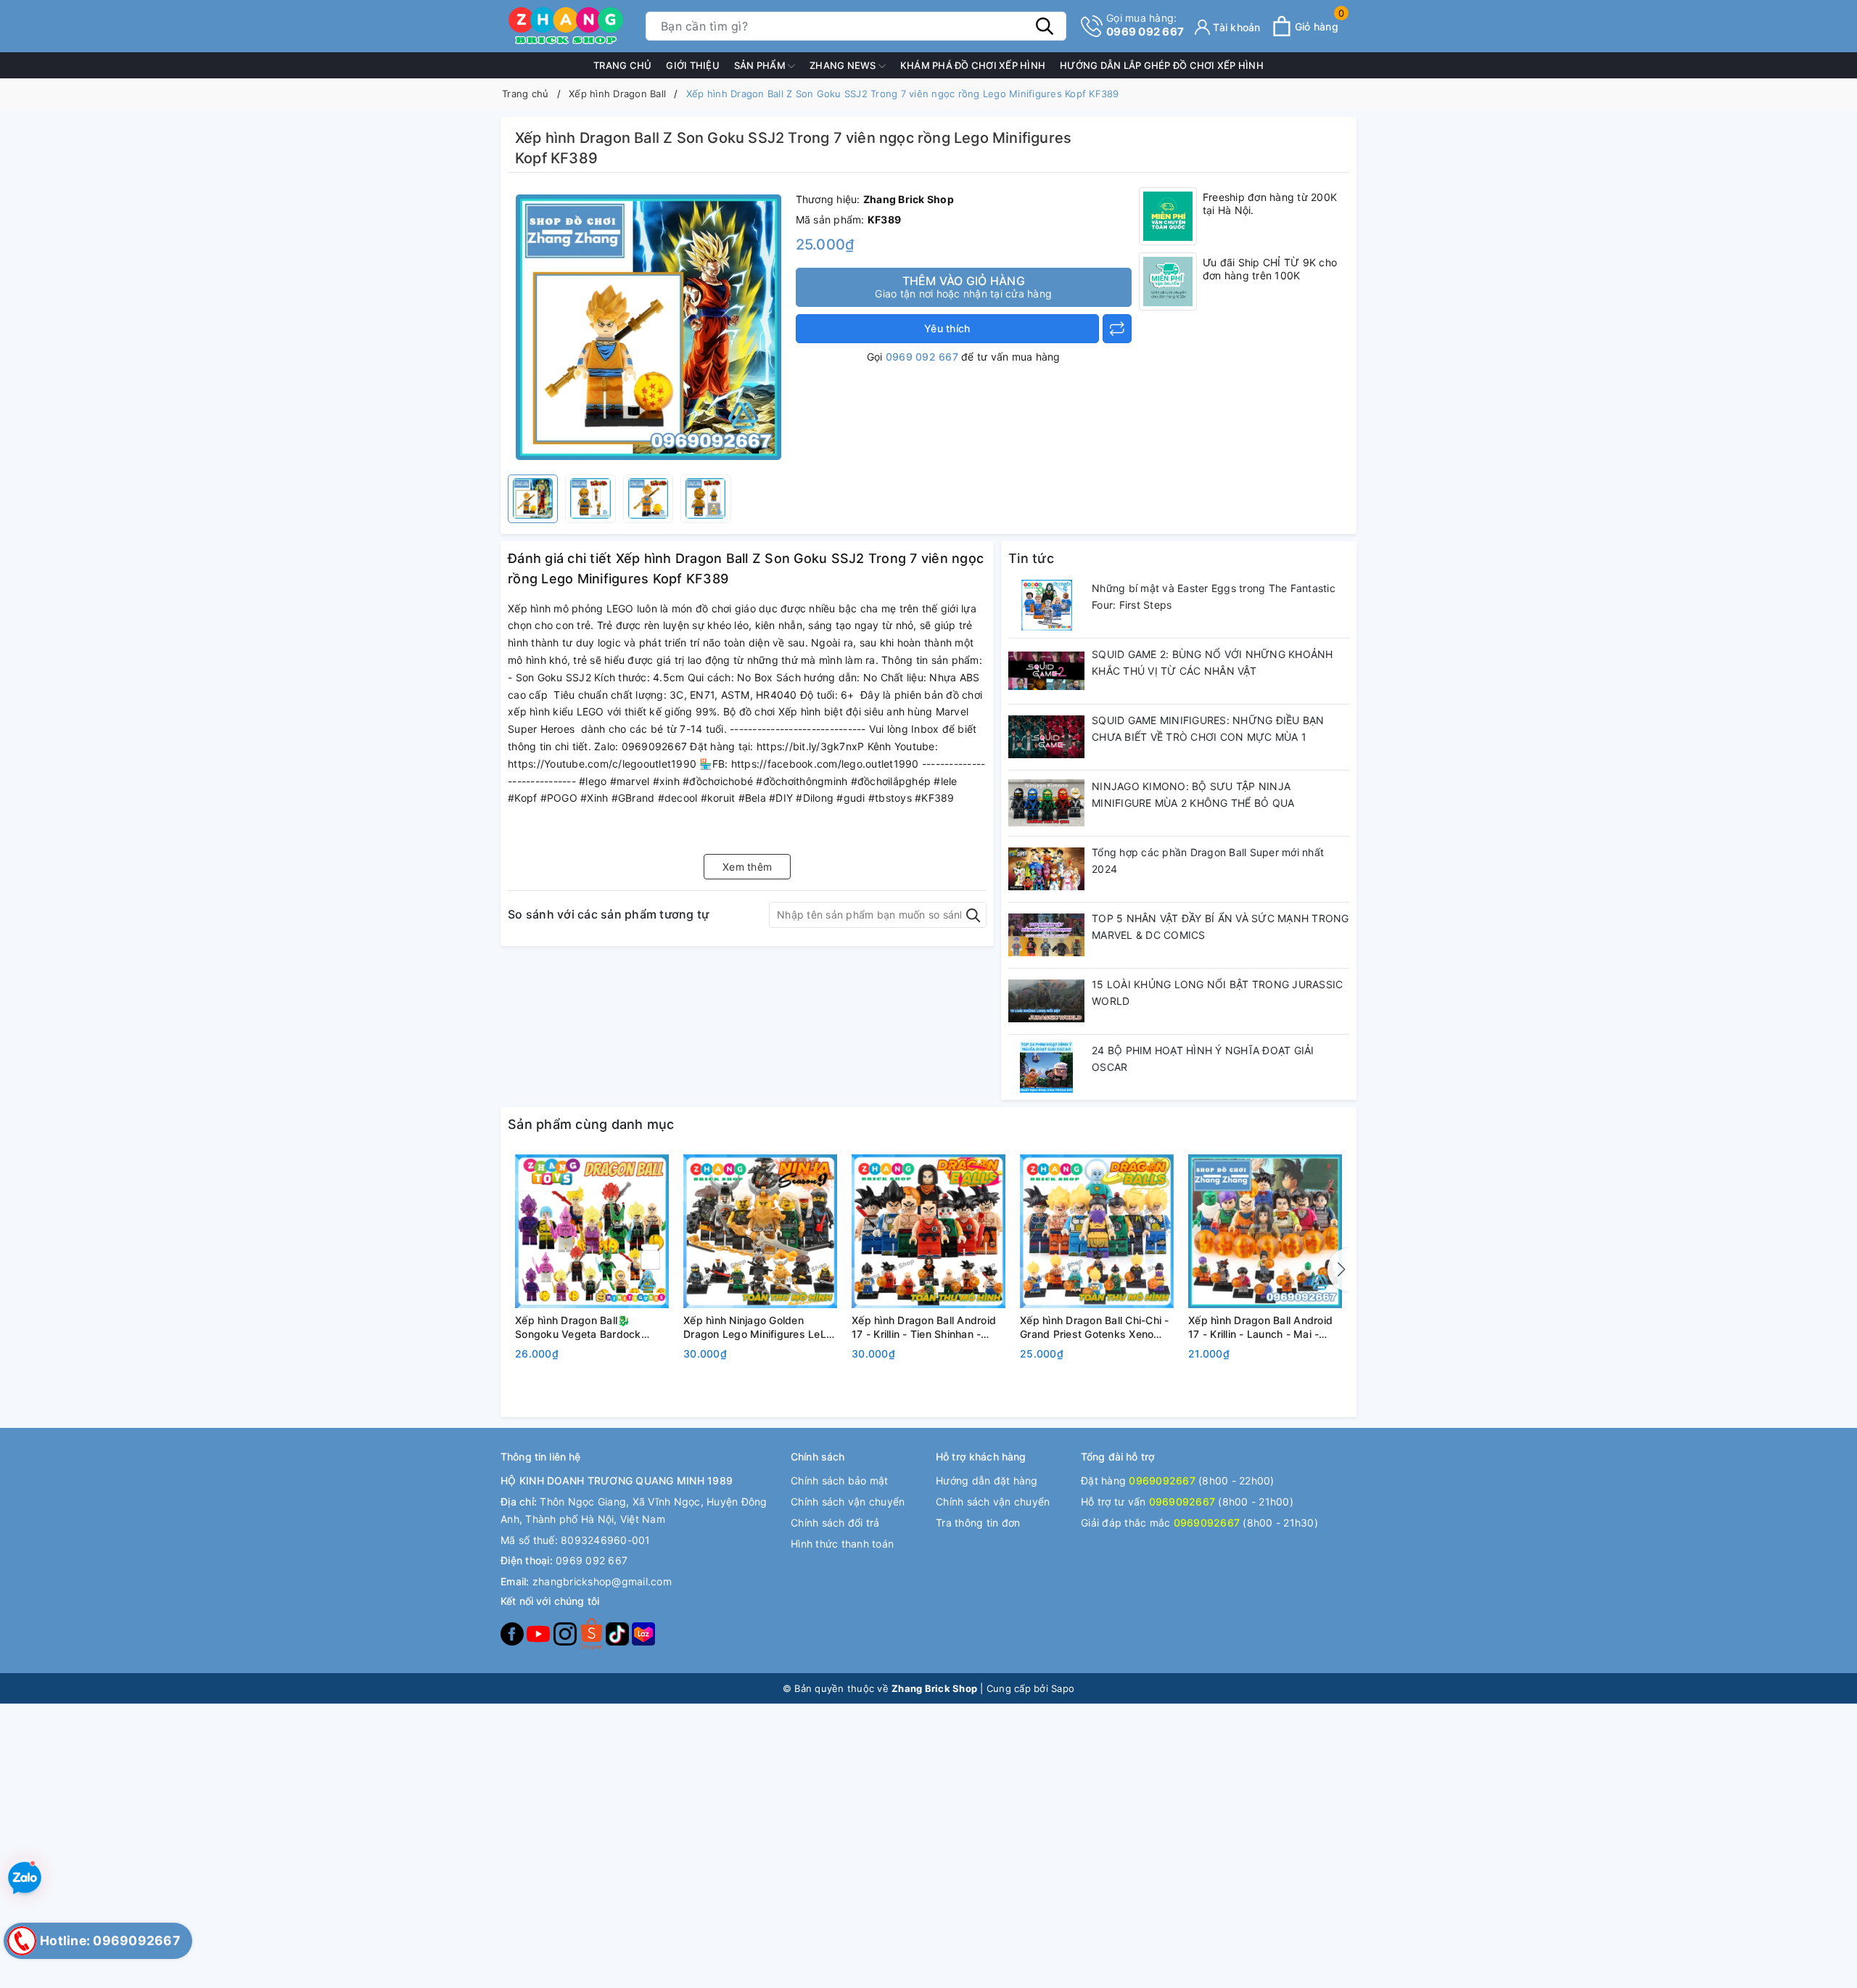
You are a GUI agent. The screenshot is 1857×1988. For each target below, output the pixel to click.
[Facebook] (514, 1633)
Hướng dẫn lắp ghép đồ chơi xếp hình (1162, 65)
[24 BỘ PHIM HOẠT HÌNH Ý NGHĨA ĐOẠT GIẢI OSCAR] (1046, 1067)
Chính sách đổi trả (835, 1523)
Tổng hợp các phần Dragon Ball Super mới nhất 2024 (1208, 861)
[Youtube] (540, 1633)
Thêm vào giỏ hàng (963, 287)
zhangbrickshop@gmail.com (602, 1581)
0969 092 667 (1145, 25)
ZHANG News (844, 65)
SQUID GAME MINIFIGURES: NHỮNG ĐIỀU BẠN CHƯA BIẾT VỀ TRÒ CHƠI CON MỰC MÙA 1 (1208, 729)
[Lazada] (643, 1633)
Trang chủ (622, 65)
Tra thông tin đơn (978, 1523)
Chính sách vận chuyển (848, 1502)
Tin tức (1031, 558)
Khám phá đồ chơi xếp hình (973, 65)
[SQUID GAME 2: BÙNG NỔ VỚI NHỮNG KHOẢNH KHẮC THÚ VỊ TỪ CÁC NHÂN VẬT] (1046, 671)
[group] (648, 327)
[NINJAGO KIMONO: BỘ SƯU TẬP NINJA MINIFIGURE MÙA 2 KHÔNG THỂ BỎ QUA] (1046, 803)
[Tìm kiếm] (1045, 26)
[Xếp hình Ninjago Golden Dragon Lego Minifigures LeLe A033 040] (760, 1231)
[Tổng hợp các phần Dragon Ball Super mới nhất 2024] (1046, 869)
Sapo (1063, 1688)
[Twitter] (593, 1633)
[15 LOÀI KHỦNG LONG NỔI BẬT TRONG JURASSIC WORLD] (1046, 1001)
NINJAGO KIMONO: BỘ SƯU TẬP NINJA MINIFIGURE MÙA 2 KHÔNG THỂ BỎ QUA (1193, 795)
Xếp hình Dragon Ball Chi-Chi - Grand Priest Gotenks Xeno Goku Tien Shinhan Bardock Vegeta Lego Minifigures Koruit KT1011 (1096, 1328)
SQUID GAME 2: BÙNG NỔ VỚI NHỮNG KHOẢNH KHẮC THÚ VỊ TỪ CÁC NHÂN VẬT (1212, 663)
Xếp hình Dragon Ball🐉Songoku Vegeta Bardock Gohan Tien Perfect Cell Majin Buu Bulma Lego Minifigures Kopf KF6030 (588, 1328)
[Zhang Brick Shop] (566, 26)
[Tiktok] (619, 1633)
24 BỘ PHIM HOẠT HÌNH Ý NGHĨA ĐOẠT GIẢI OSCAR (1203, 1059)
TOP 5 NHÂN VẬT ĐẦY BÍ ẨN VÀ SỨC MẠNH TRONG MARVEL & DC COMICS (1220, 927)
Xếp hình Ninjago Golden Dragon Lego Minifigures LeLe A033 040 (758, 1328)
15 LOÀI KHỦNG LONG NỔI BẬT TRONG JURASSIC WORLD (1217, 993)
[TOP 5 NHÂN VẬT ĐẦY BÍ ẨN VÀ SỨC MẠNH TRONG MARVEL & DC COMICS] (1046, 935)
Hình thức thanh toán (842, 1544)
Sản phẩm (761, 65)
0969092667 (1162, 1480)
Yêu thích (947, 328)
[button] (1338, 1270)
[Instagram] (567, 1633)
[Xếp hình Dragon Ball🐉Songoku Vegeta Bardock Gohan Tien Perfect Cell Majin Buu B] (592, 1231)
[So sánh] (1117, 329)
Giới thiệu (693, 65)
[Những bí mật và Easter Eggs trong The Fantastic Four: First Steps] (1046, 605)
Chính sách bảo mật (840, 1480)
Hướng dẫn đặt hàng (987, 1480)
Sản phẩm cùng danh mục (591, 1124)
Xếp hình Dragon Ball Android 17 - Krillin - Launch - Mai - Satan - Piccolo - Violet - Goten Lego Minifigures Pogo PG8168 (1265, 1328)
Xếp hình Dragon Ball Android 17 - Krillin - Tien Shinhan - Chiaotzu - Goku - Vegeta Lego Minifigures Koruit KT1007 (928, 1328)
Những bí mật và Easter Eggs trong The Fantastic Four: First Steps (1214, 597)
